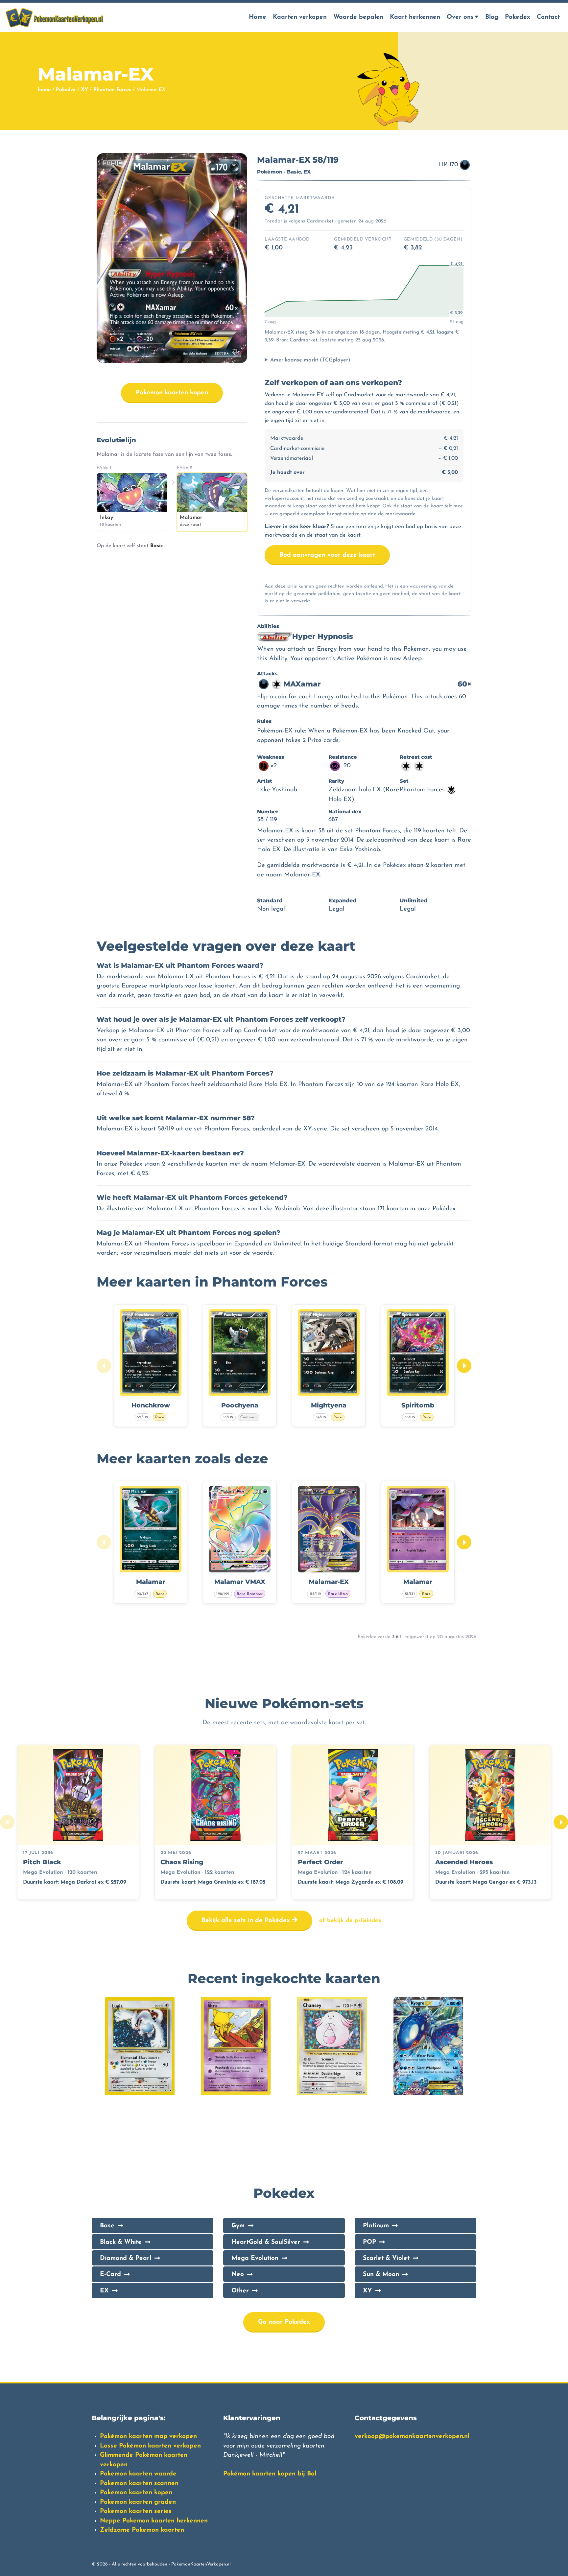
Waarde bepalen (358, 17)
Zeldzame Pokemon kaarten (142, 2530)
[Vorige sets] (7, 1822)
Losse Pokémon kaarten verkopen (150, 2446)
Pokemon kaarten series (136, 2511)
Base (107, 2226)
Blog (492, 17)
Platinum (376, 2226)
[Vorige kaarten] (104, 1366)
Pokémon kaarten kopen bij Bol (270, 2474)
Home (258, 17)
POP (369, 2242)
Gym (238, 2226)
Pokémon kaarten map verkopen (148, 2437)
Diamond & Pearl (126, 2258)
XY (84, 90)
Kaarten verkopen (300, 17)
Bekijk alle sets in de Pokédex (247, 1921)
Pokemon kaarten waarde (138, 2474)
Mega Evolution (255, 2258)
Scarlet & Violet (386, 2258)
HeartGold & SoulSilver (266, 2242)
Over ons (460, 17)
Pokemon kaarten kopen (172, 393)
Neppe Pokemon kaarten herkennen (154, 2521)
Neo (238, 2274)
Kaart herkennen (415, 17)
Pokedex (518, 17)
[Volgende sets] (561, 1822)
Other (240, 2291)
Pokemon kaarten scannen (139, 2483)
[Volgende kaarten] (464, 1366)
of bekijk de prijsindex (350, 1921)
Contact (548, 17)
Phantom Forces (112, 90)
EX (104, 2291)
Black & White (121, 2242)
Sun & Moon (381, 2274)
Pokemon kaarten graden (138, 2502)
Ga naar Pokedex (284, 2322)
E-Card (110, 2274)
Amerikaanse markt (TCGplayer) (310, 360)
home (44, 90)
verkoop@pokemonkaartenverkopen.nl (412, 2437)
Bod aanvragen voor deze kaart (327, 555)
